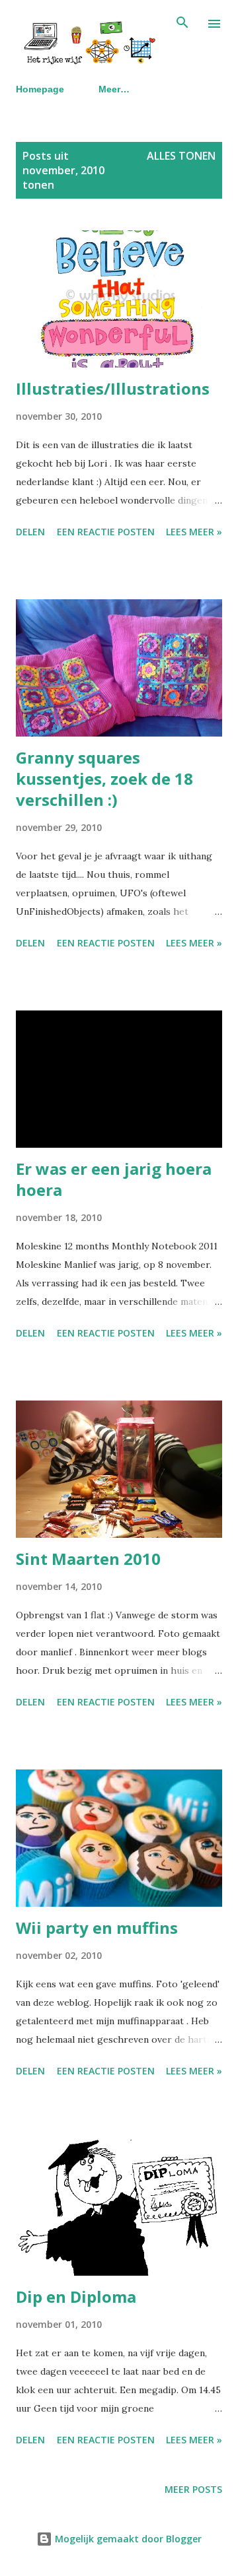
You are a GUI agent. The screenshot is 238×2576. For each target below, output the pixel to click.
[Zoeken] (182, 24)
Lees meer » (194, 532)
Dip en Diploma (76, 2296)
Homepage (40, 89)
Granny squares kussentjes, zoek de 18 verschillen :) (104, 778)
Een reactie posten (106, 532)
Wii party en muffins (97, 1928)
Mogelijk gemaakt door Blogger (127, 2539)
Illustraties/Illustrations (113, 388)
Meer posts (193, 2489)
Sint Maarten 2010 (88, 1559)
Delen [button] (30, 532)
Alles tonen (181, 156)
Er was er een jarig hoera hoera (114, 1179)
